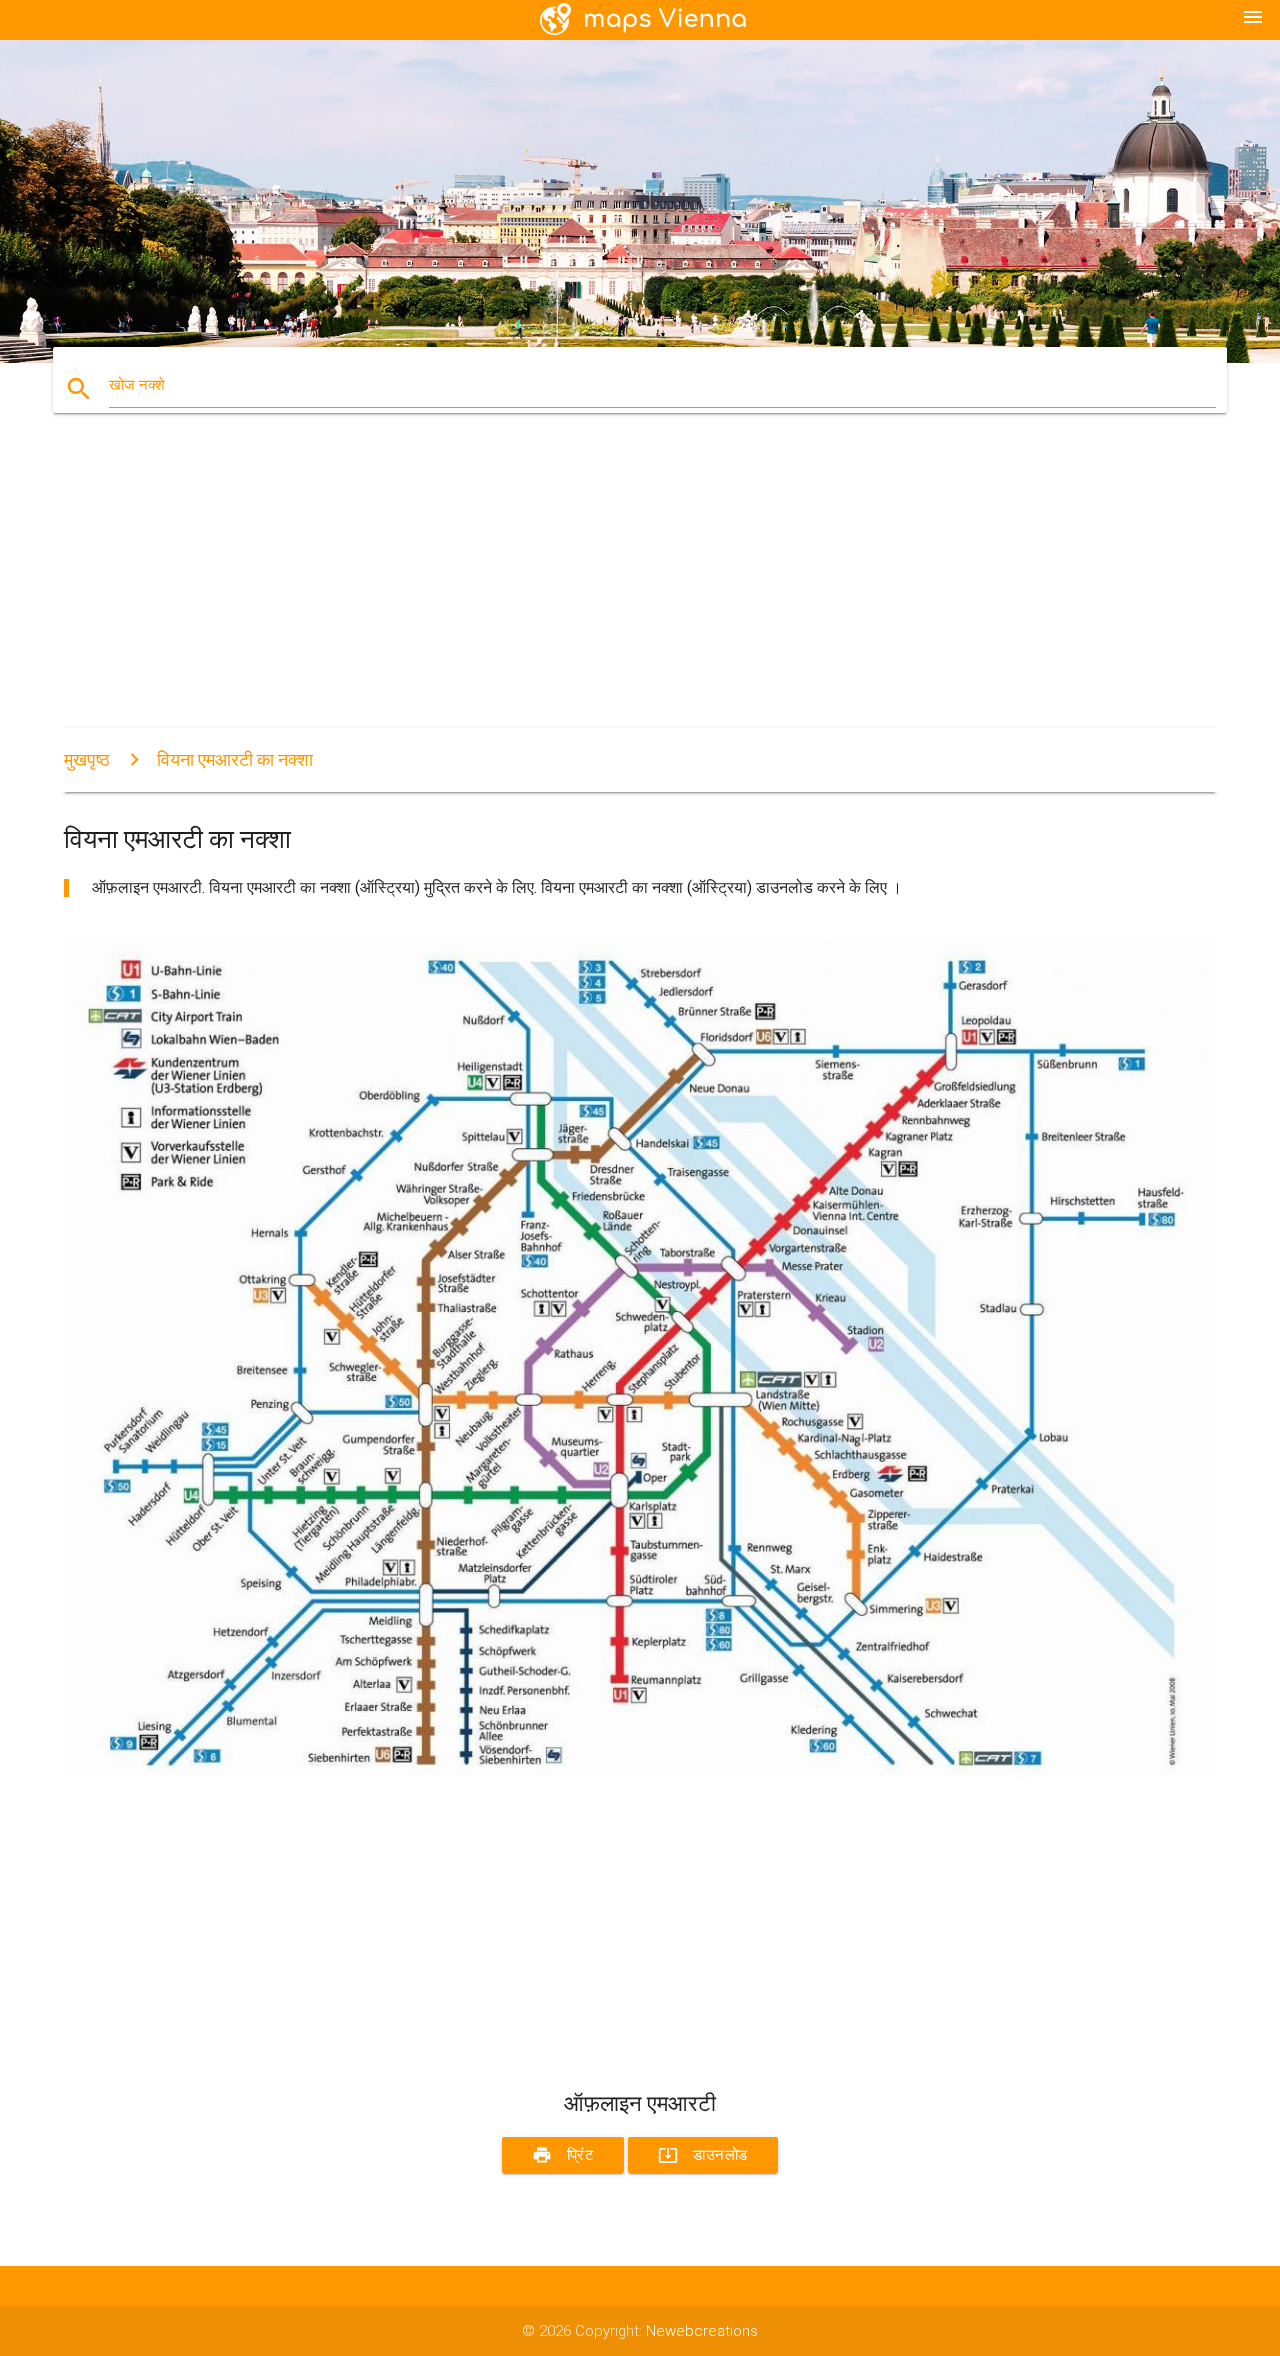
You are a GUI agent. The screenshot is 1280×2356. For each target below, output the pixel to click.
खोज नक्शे (137, 385)
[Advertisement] (640, 588)
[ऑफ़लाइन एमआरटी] (640, 1773)
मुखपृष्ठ (87, 759)
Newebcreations (702, 2331)
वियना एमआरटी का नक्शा (235, 759)
